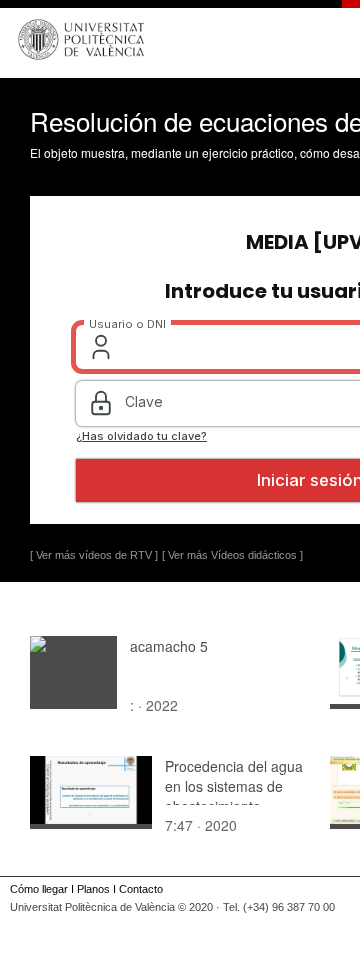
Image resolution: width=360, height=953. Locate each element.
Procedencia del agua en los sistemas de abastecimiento (234, 786)
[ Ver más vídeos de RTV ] (94, 555)
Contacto (141, 889)
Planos (93, 889)
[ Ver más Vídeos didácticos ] (232, 555)
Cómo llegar (39, 889)
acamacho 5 (169, 646)
